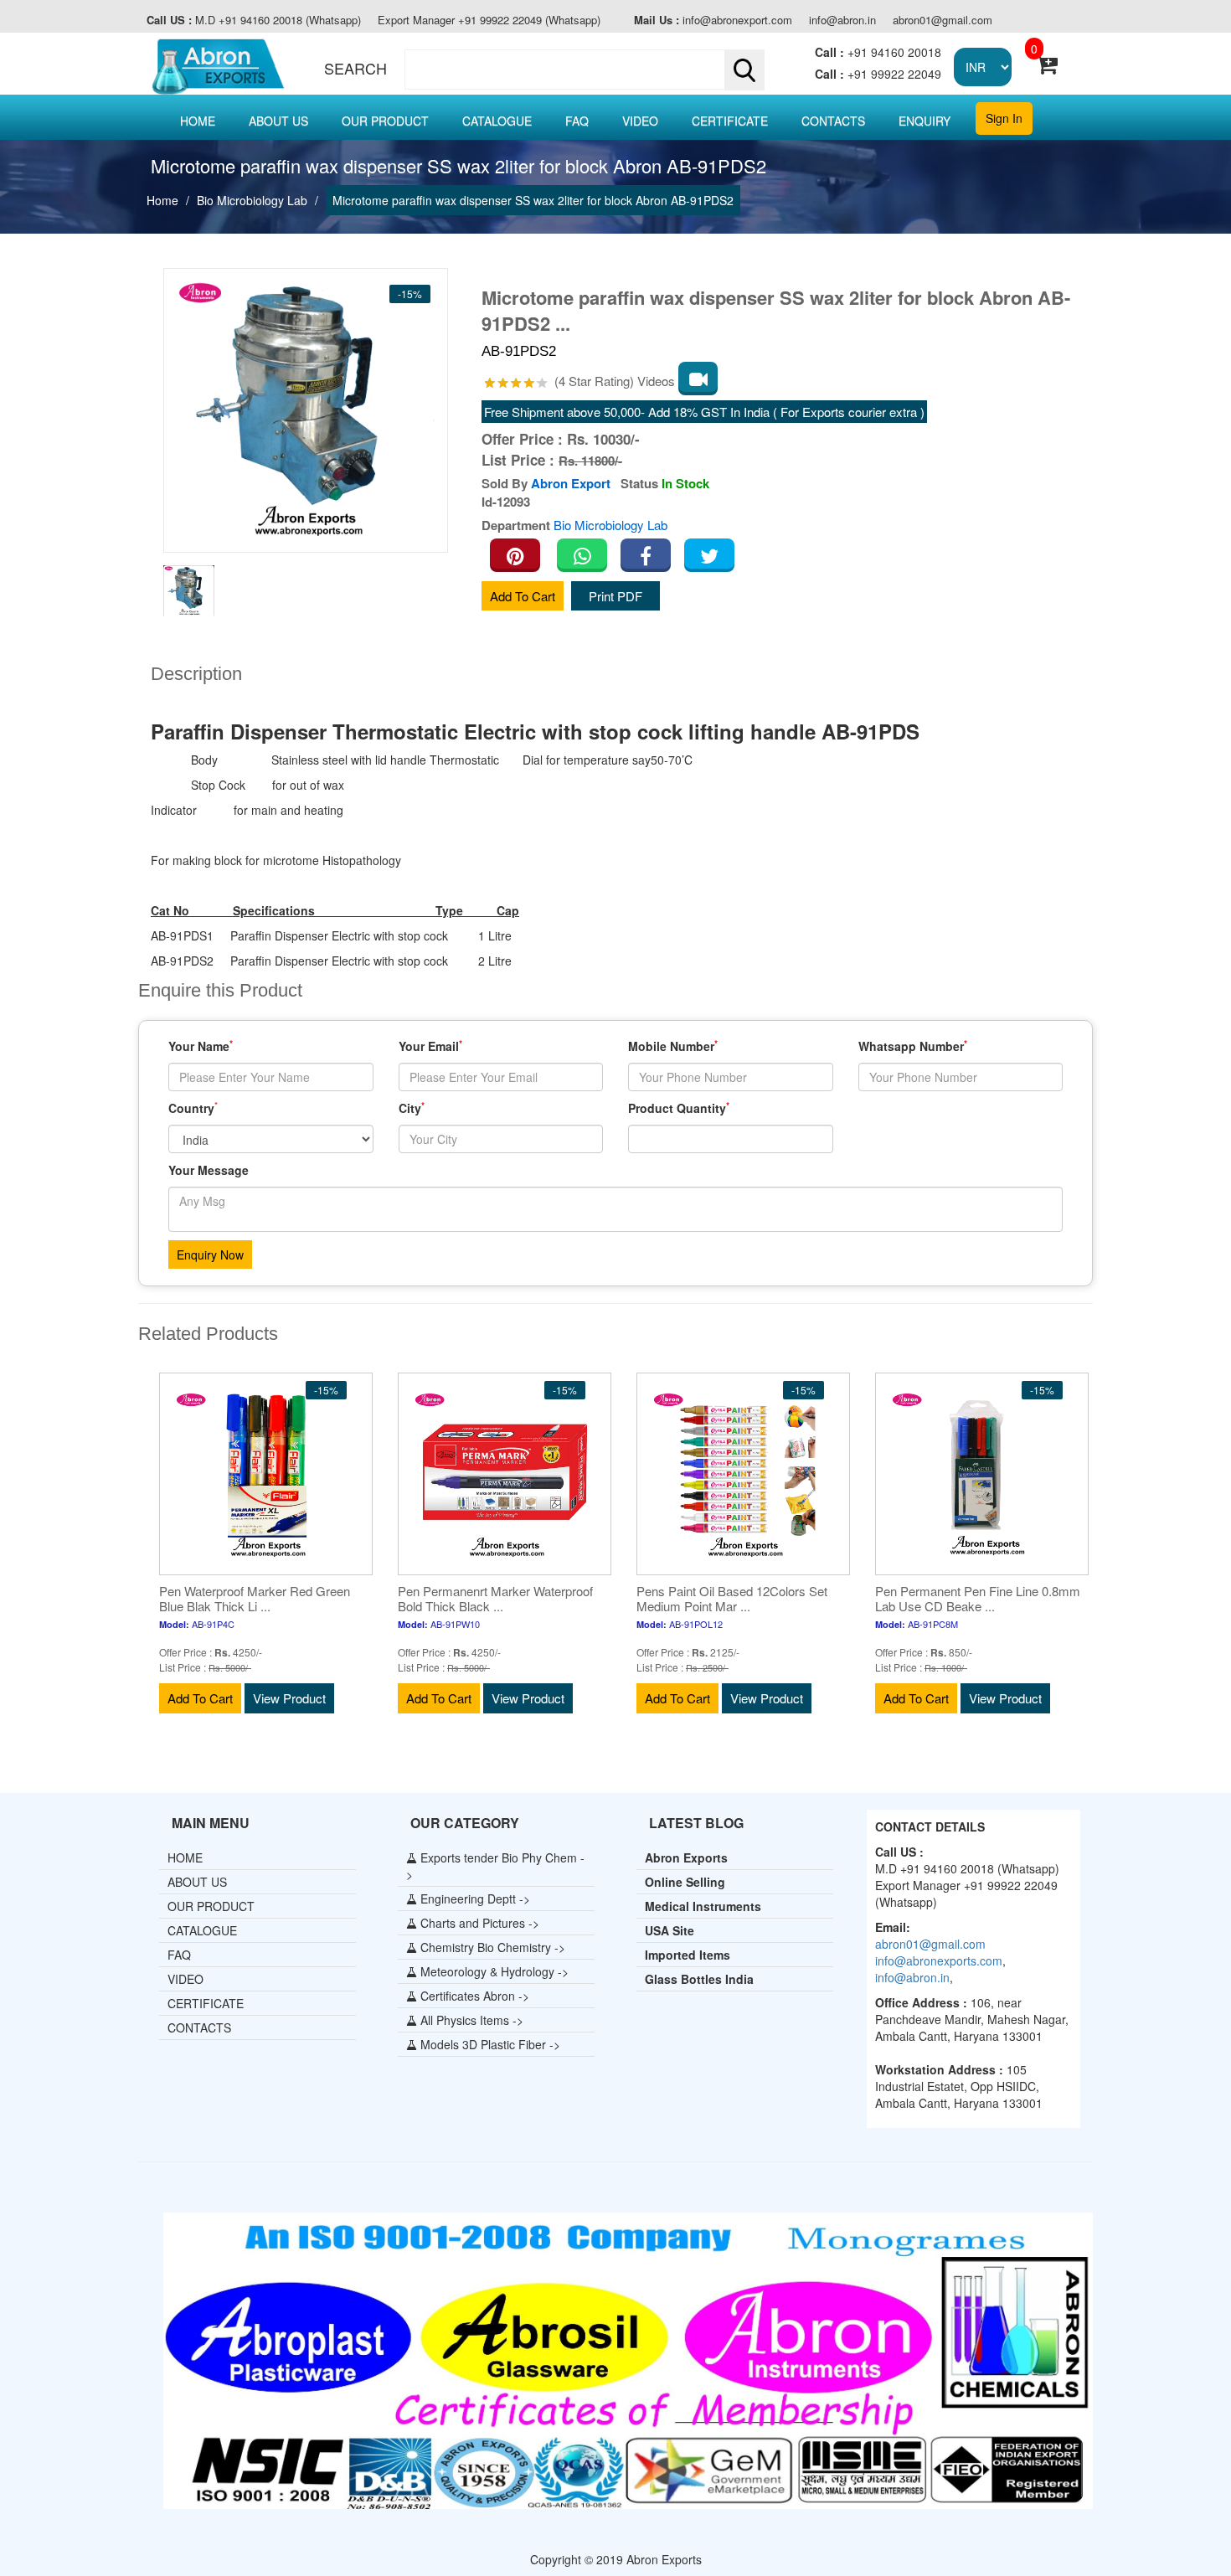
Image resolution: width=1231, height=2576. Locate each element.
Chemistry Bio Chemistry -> (491, 1947)
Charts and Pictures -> (478, 1923)
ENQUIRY (925, 121)
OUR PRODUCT (385, 121)
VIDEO (640, 121)
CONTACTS (833, 121)
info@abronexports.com (939, 1960)
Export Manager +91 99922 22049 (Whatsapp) (489, 20)
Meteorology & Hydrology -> (493, 1971)
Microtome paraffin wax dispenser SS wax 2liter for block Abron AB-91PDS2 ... (776, 311)
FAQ (577, 121)
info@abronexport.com (713, 20)
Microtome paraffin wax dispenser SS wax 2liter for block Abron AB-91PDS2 (533, 200)
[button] (581, 70)
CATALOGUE (497, 121)
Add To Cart (523, 596)
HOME (198, 121)
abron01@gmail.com (943, 20)
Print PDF (615, 596)
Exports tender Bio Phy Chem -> (495, 1866)
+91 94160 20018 (878, 52)
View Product (289, 1698)
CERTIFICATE (730, 121)
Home (162, 200)
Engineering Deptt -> (474, 1899)
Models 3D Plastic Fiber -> (489, 2044)
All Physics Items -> (470, 2020)
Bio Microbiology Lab (252, 200)
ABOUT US (278, 121)
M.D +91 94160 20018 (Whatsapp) (254, 20)
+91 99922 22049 (878, 74)
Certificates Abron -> (473, 1996)
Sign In (1004, 118)
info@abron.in (842, 20)
